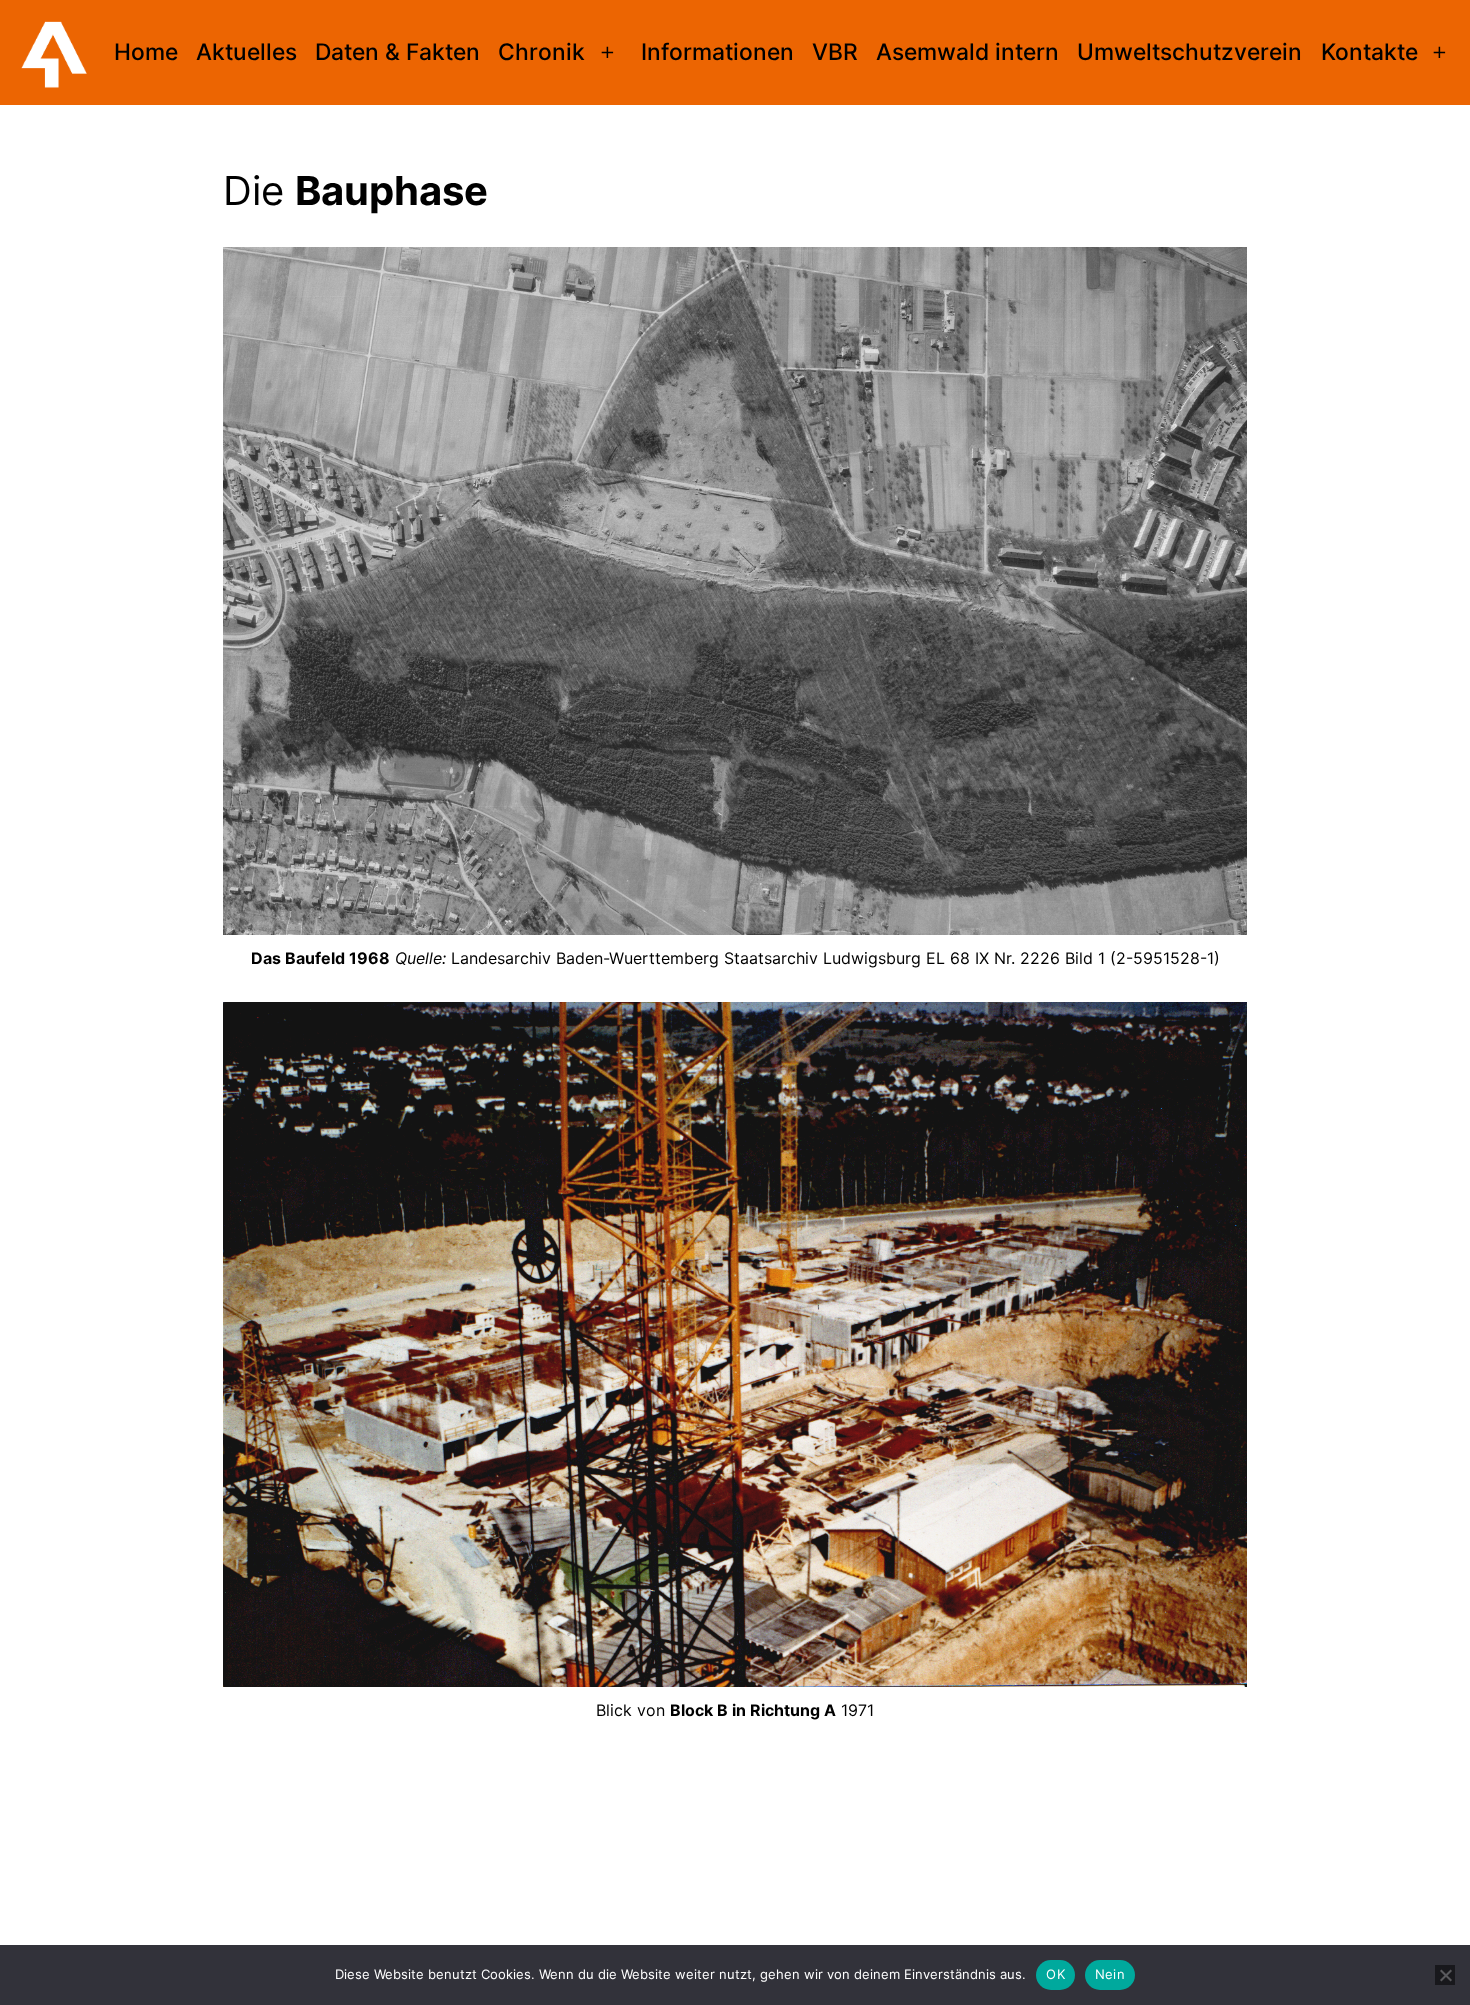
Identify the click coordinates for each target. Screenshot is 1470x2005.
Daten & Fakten (397, 52)
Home (146, 52)
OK (1055, 1974)
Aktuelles (246, 52)
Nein (1110, 1974)
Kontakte (1369, 52)
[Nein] (1445, 1975)
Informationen (717, 52)
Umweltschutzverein (1189, 52)
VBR (835, 52)
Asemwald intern (967, 52)
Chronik (541, 52)
